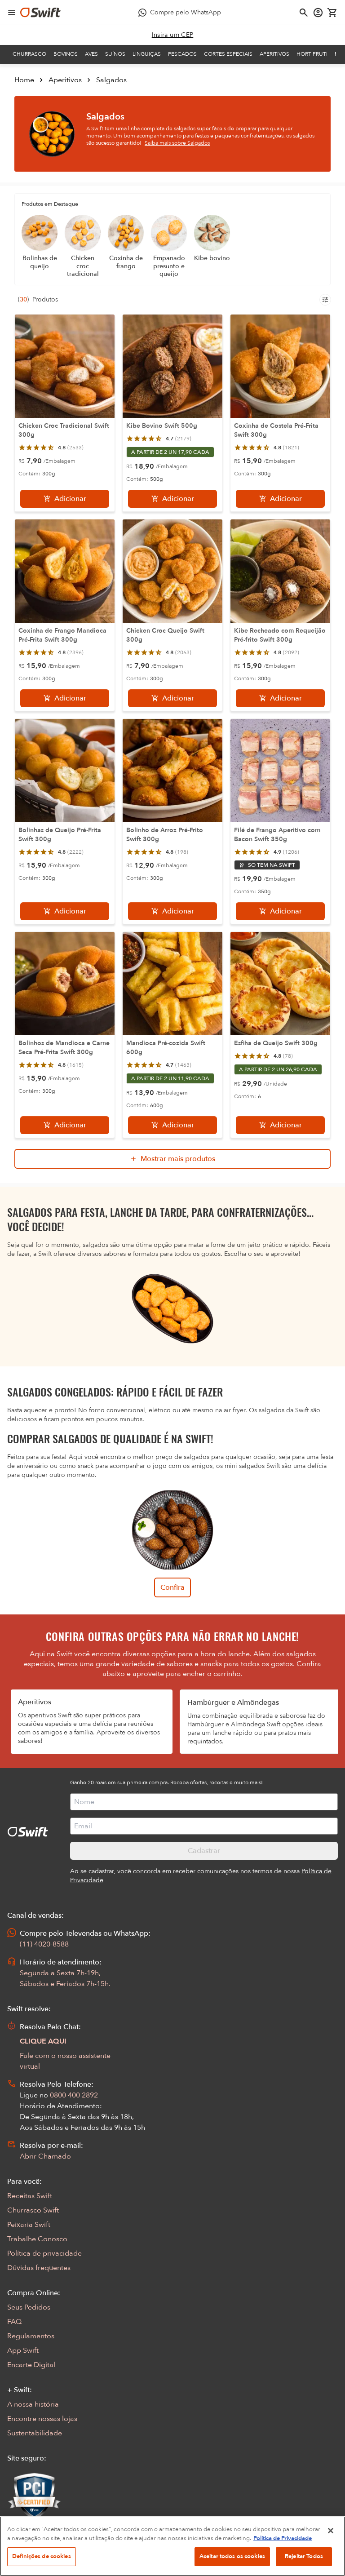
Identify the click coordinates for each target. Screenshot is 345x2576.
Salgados (111, 80)
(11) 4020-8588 (44, 1944)
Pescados (182, 54)
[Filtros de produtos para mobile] (325, 300)
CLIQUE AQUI (43, 2041)
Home (24, 80)
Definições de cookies (42, 2556)
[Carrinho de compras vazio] (332, 13)
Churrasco (29, 54)
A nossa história (33, 2404)
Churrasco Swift (33, 2210)
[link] (173, 35)
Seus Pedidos (29, 2307)
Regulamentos (31, 2336)
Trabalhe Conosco (37, 2239)
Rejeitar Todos (304, 2556)
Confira (172, 1587)
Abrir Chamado (45, 2156)
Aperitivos (274, 54)
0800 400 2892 (74, 2095)
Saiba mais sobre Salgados (177, 143)
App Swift (23, 2350)
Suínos (115, 54)
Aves (91, 54)
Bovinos (66, 54)
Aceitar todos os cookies (232, 2556)
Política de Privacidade (283, 2538)
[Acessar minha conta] (318, 13)
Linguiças (147, 54)
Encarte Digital (31, 2365)
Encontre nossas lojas (42, 2419)
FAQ (14, 2322)
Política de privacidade (44, 2253)
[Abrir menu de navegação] (12, 13)
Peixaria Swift (29, 2225)
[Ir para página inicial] (40, 13)
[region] (172, 2546)
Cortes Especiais (228, 54)
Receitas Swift (30, 2196)
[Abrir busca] (304, 13)
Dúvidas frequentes (39, 2268)
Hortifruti (312, 54)
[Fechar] (331, 2531)
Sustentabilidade (35, 2433)
